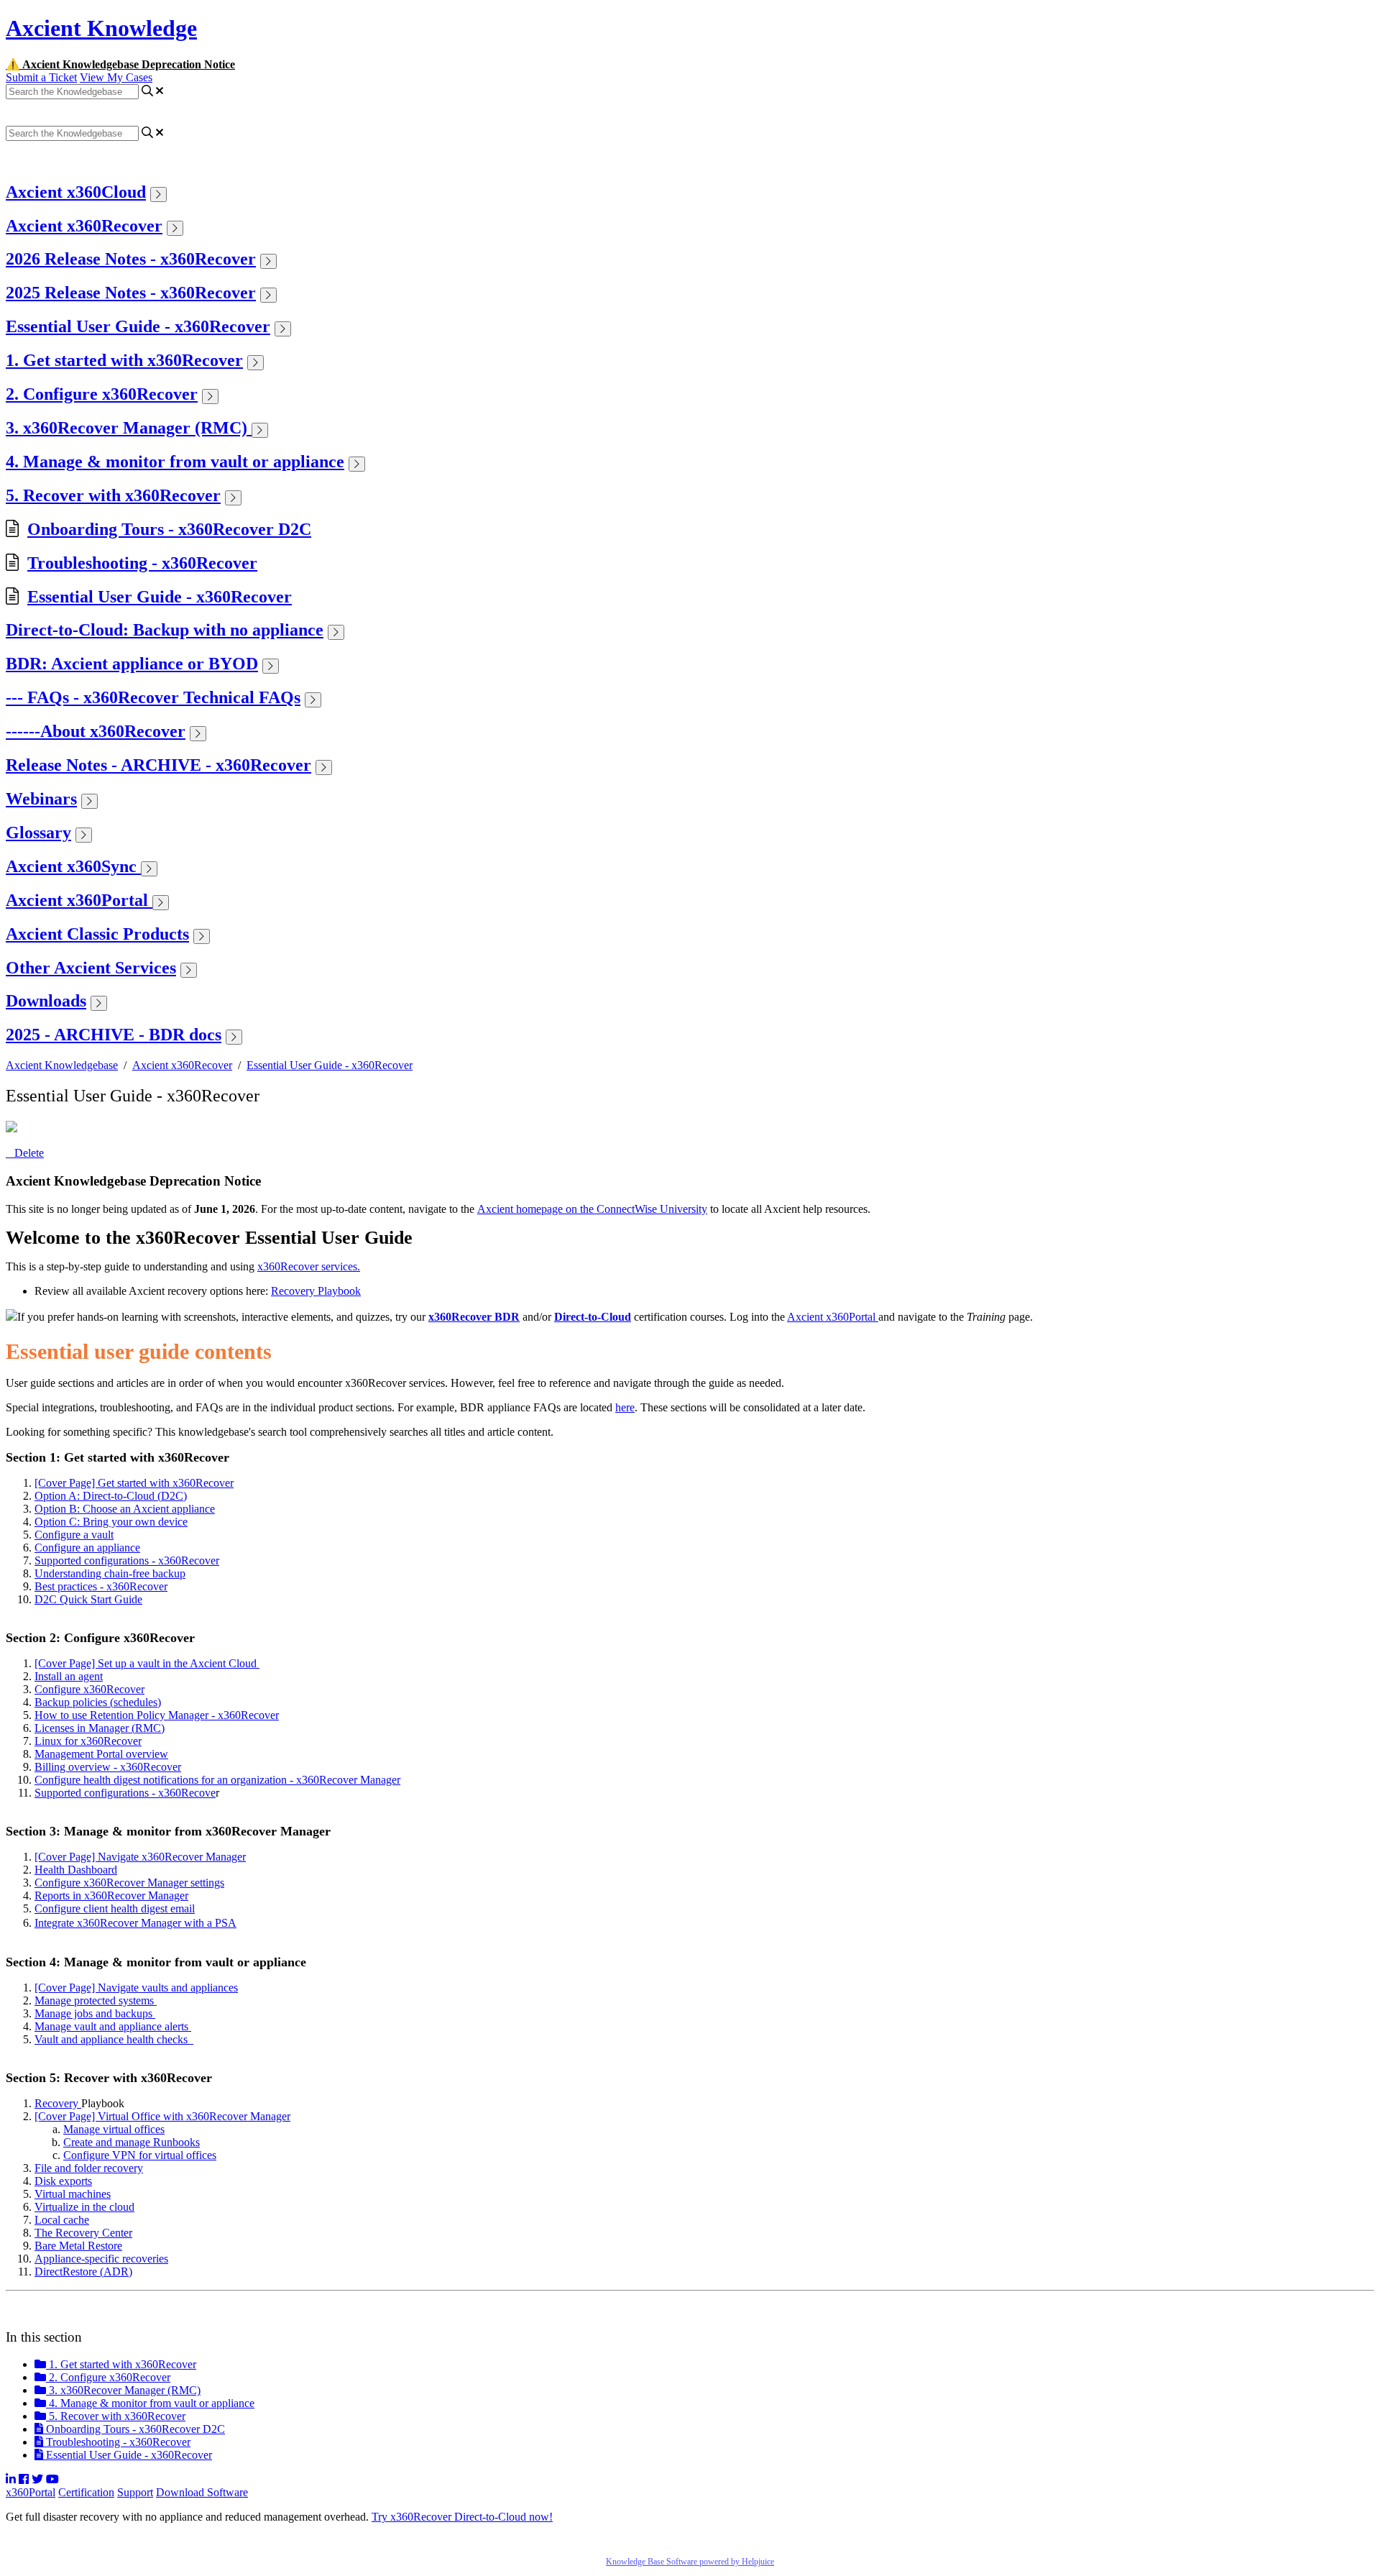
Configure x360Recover (89, 1689)
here (625, 1407)
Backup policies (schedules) (98, 1702)
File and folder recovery (89, 2168)
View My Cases (116, 77)
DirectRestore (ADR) (83, 2272)
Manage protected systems (96, 2000)
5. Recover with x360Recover (113, 495)
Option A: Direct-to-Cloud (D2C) (111, 1496)
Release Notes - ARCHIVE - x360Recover (158, 765)
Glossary (38, 833)
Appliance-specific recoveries (101, 2259)
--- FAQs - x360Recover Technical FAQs (153, 697)
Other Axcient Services (91, 968)
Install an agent (69, 1676)
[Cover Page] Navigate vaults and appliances (136, 1988)
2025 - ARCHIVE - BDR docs (114, 1035)
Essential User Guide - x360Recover (138, 326)
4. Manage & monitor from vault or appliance (175, 462)
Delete (29, 1153)
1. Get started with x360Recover (124, 360)
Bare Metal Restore (78, 2246)
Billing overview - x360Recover (108, 1767)
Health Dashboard (76, 1870)
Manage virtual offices (114, 2129)
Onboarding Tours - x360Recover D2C (169, 529)
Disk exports (63, 2181)
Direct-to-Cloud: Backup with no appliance (165, 630)
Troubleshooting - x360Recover (142, 563)
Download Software (202, 2492)
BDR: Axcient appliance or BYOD (132, 664)
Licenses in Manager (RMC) (100, 1728)
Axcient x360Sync (73, 866)
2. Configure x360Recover (102, 394)
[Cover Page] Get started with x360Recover (134, 1483)
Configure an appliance (87, 1548)
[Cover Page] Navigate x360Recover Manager (140, 1857)
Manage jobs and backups (95, 2013)
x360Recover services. (309, 1266)
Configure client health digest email (115, 1908)
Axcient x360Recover (84, 226)
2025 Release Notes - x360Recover (131, 293)
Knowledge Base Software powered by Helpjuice (690, 2562)
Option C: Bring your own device (111, 1522)
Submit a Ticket (41, 77)
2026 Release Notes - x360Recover (131, 259)
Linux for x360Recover (88, 1741)
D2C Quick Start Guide (88, 1599)
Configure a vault (74, 1535)
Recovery (58, 2103)
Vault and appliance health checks (114, 2039)
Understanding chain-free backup (110, 1573)
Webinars (41, 799)
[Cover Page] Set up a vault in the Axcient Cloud (147, 1663)
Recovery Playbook (316, 1291)
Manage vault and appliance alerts (113, 2026)
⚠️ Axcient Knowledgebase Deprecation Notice (120, 64)
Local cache (62, 2220)
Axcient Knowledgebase (62, 1065)
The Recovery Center (83, 2233)
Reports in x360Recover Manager (111, 1896)
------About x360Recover (96, 731)
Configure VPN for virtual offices (140, 2155)
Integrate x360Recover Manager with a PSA (135, 1923)
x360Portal (31, 2492)
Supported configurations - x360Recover (127, 1560)
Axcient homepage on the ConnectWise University (592, 1209)
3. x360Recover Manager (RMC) (129, 428)
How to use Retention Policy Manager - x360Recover (157, 1715)
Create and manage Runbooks (132, 2142)
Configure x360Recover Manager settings (129, 1883)
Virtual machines (73, 2194)
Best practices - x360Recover (101, 1586)
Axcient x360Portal (79, 900)
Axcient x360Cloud (76, 192)
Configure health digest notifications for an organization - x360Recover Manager (217, 1780)
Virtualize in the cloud (84, 2207)
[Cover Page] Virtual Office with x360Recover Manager (162, 2116)
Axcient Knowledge (101, 28)
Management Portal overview (101, 1754)
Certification (86, 2492)
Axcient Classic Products (97, 934)
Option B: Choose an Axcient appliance (125, 1509)
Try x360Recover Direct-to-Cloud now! (462, 2517)
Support (135, 2492)
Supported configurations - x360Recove (125, 1793)
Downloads (46, 1001)
